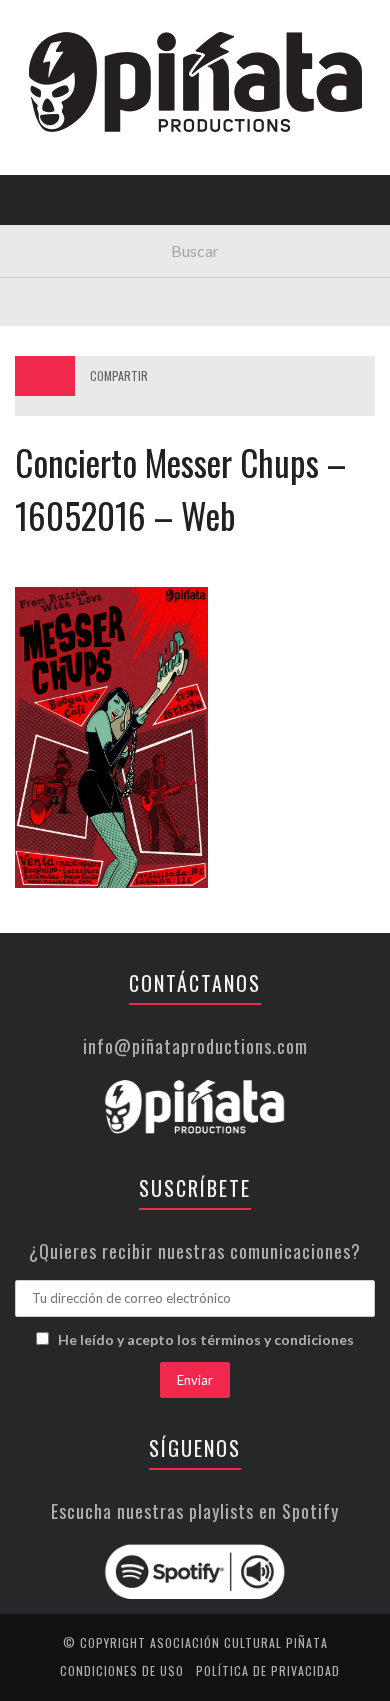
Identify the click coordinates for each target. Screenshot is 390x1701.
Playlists (62, 255)
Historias (63, 337)
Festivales (65, 214)
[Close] (30, 30)
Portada (58, 132)
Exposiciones (74, 296)
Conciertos (69, 173)
